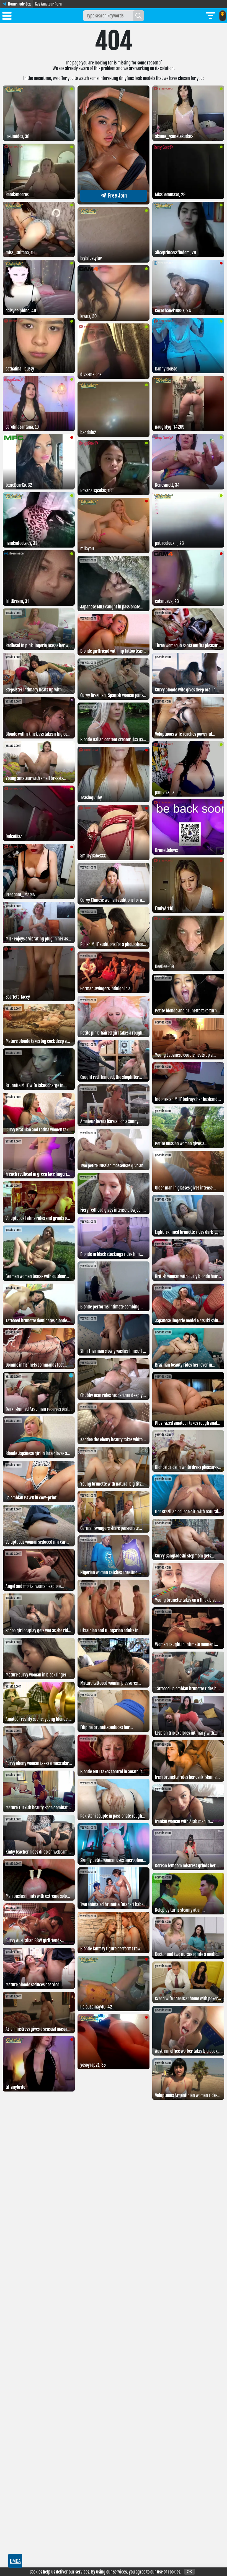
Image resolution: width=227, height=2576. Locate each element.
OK (189, 2572)
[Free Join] (114, 203)
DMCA (15, 2561)
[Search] (138, 16)
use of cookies (169, 2572)
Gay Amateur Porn (48, 4)
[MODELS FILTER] (210, 16)
